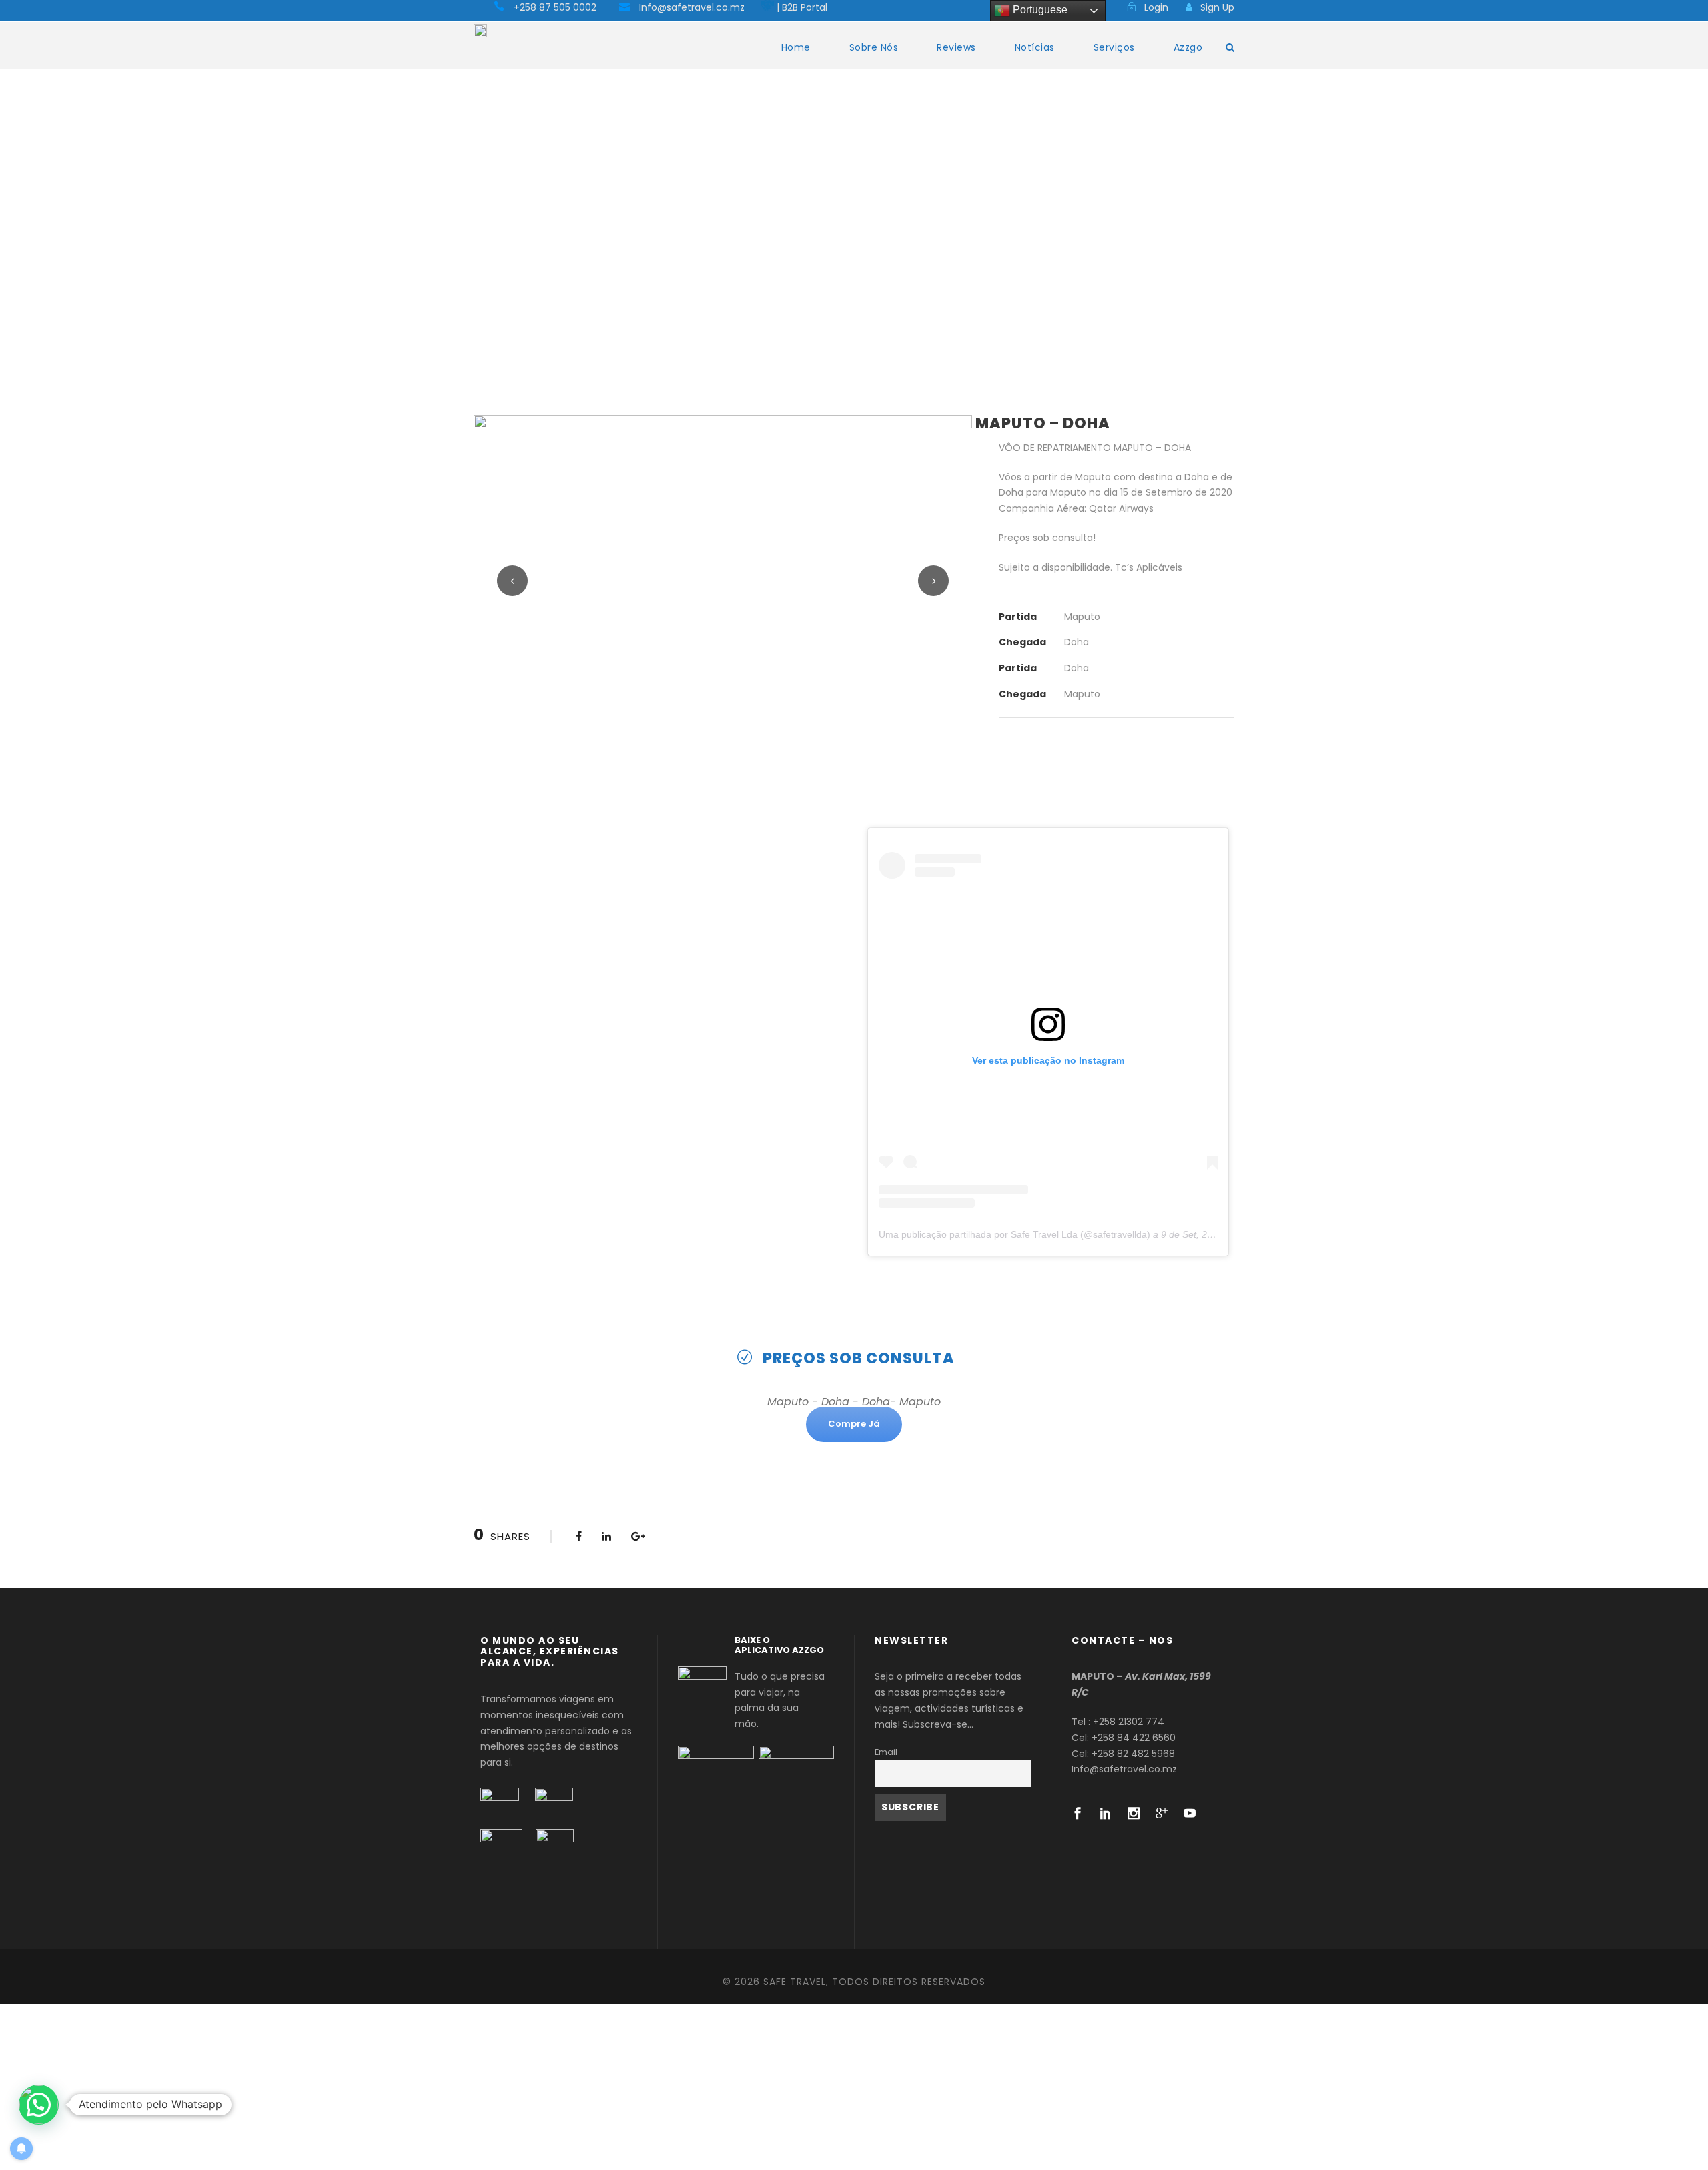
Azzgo (1188, 47)
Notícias (1035, 47)
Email (886, 1752)
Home (796, 47)
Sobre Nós (874, 47)
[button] (39, 2105)
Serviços (1114, 47)
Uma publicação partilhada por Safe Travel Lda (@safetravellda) (1014, 1234)
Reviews (956, 47)
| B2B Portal (802, 7)
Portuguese (1039, 10)
